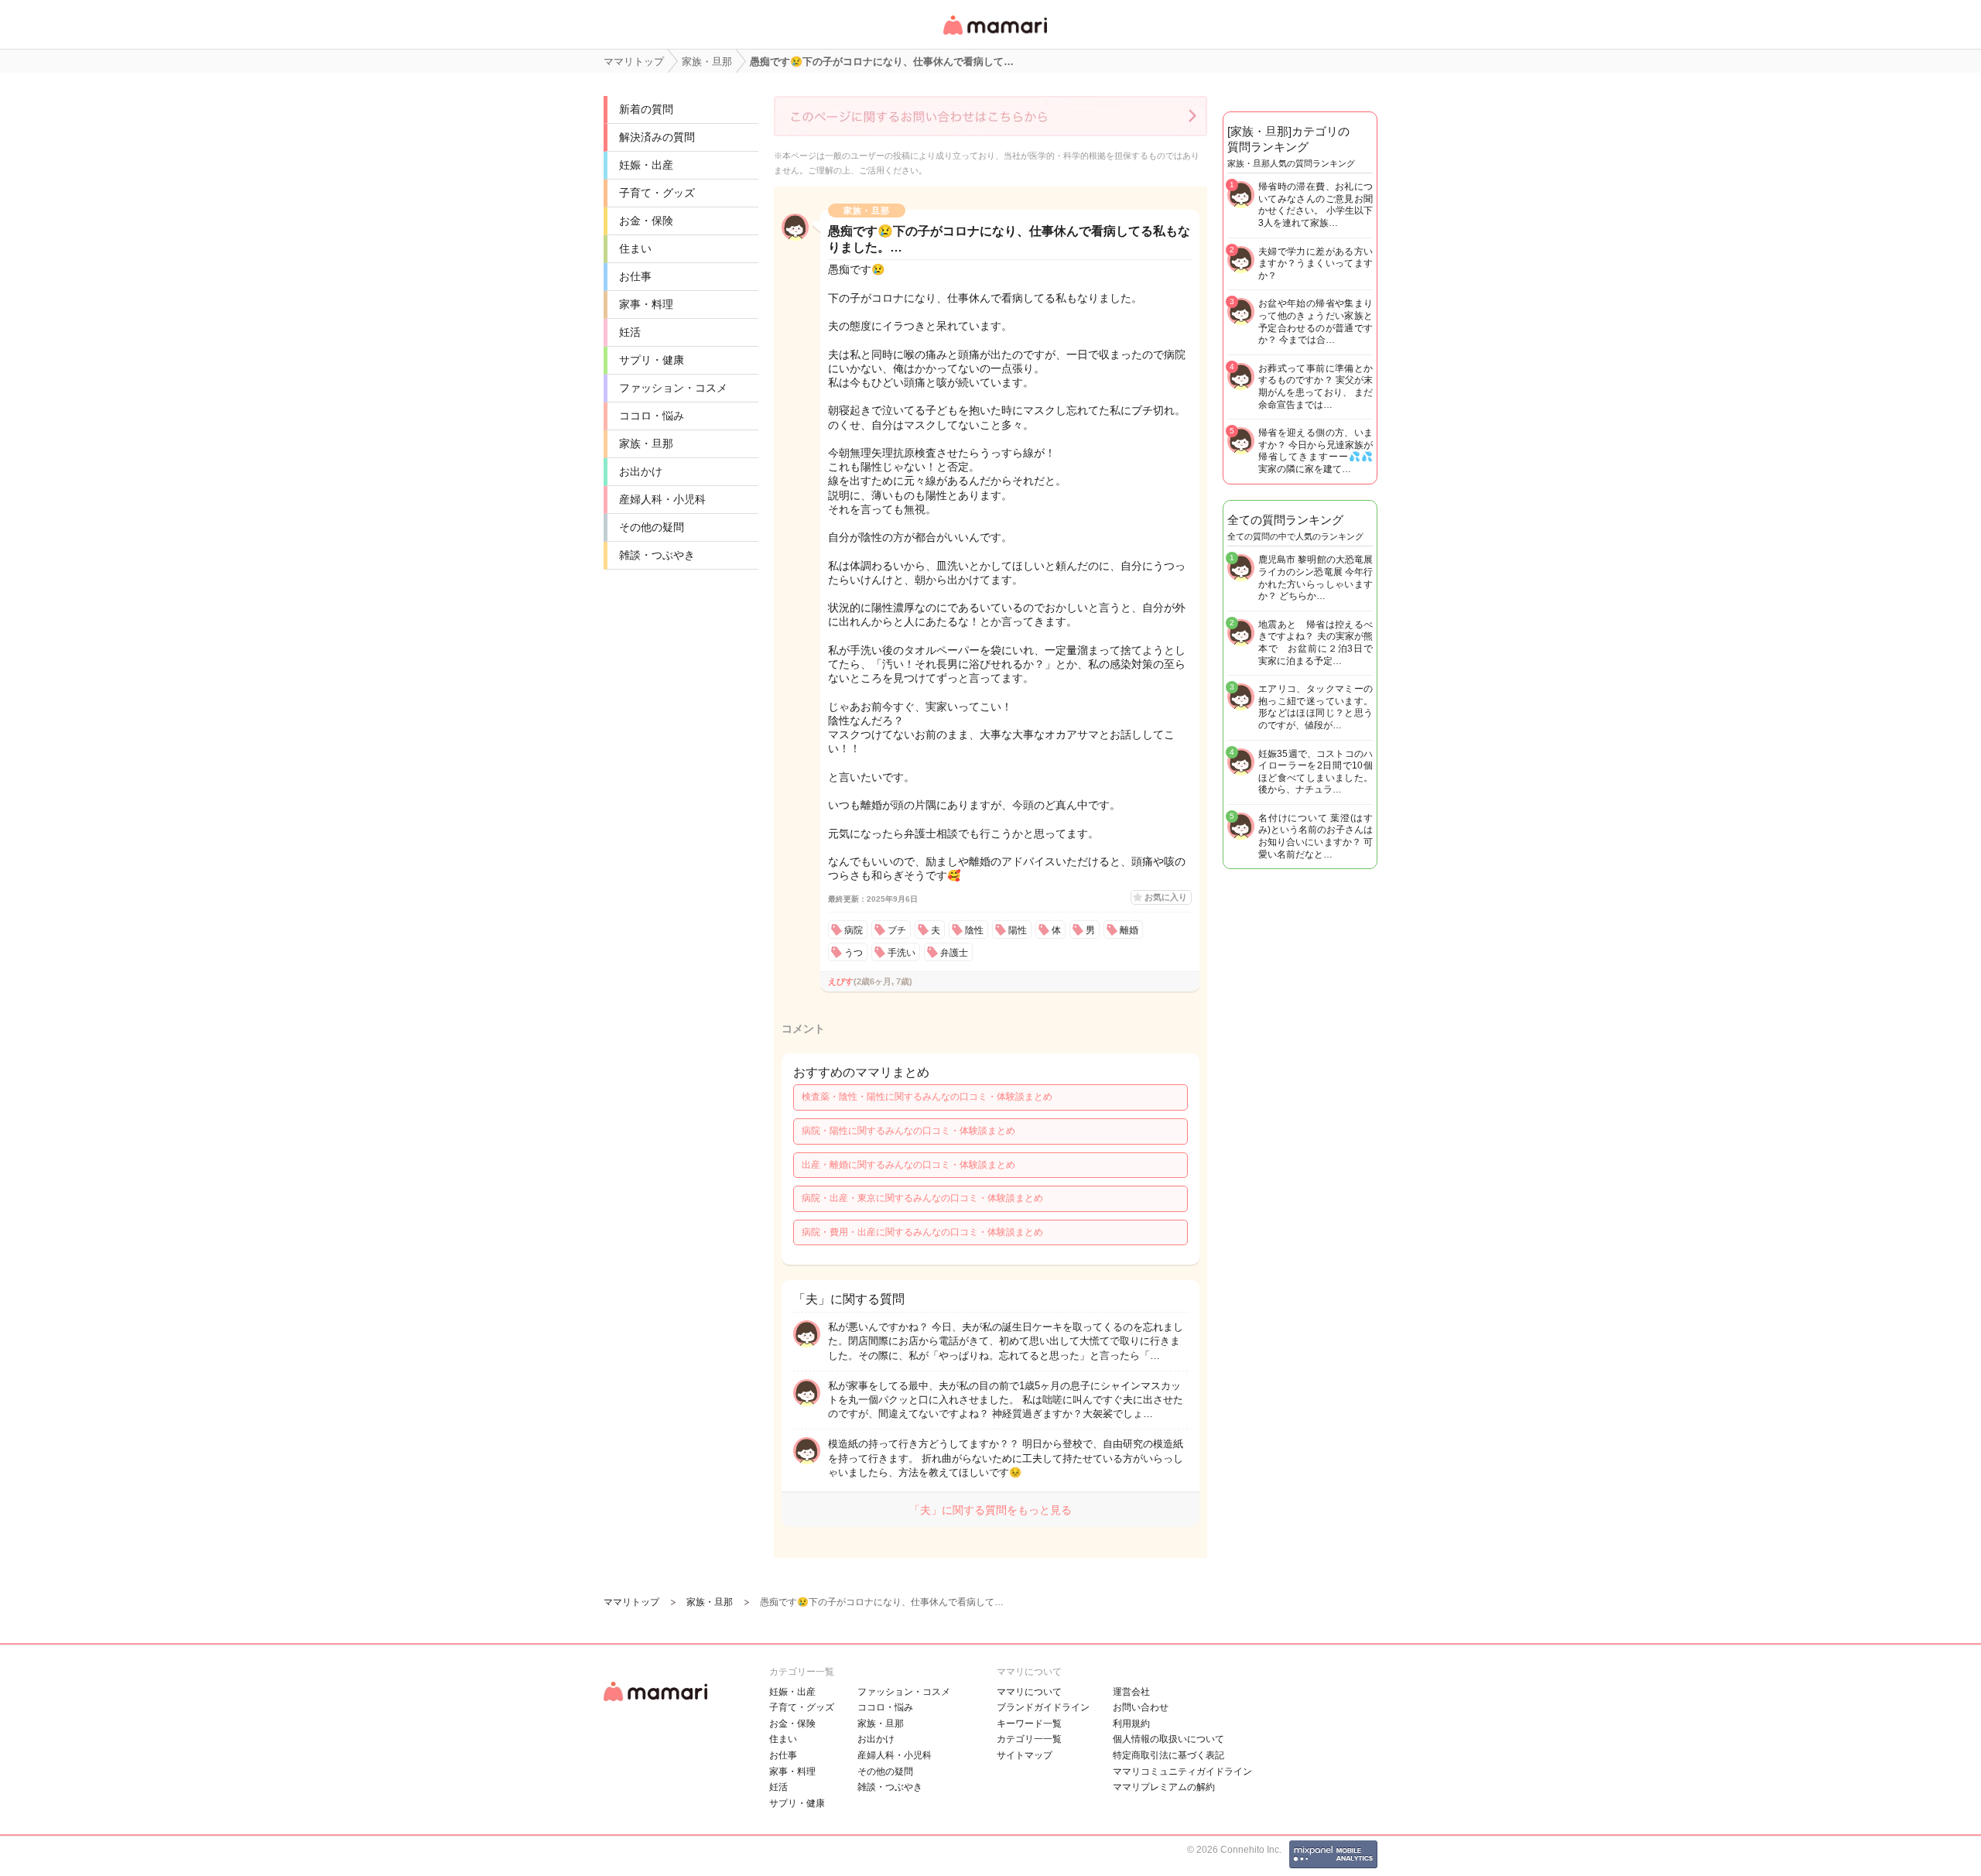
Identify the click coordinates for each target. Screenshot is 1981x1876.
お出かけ (641, 471)
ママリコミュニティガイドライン (1182, 1772)
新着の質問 (646, 109)
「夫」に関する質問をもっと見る (990, 1510)
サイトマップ (1025, 1755)
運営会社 (1131, 1692)
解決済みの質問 (657, 137)
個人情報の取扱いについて (1168, 1739)
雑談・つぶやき (657, 555)
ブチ (897, 930)
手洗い (902, 953)
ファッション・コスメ (673, 388)
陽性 (1018, 930)
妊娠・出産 (646, 165)
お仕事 (635, 276)
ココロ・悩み (652, 416)
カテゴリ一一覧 (1029, 1739)
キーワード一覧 (1029, 1724)
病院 (854, 930)
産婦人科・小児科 (662, 499)
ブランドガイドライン (1043, 1707)
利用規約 (1131, 1724)
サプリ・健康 (652, 360)
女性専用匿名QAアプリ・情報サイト (994, 36)
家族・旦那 (646, 443)
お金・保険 (646, 221)
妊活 (630, 332)
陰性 (974, 930)
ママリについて (1029, 1692)
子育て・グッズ (657, 193)
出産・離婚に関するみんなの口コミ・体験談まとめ (908, 1165)
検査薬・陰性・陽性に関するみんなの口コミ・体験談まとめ (927, 1097)
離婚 (1129, 930)
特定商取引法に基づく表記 (1168, 1755)
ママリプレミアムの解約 (1164, 1787)
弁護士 (954, 953)
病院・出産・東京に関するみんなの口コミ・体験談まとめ (922, 1198)
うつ (854, 953)
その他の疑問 (652, 527)
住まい (635, 248)
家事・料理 (646, 304)
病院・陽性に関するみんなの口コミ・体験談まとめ (908, 1131)
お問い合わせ (1141, 1707)
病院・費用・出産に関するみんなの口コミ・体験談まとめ (922, 1232)
